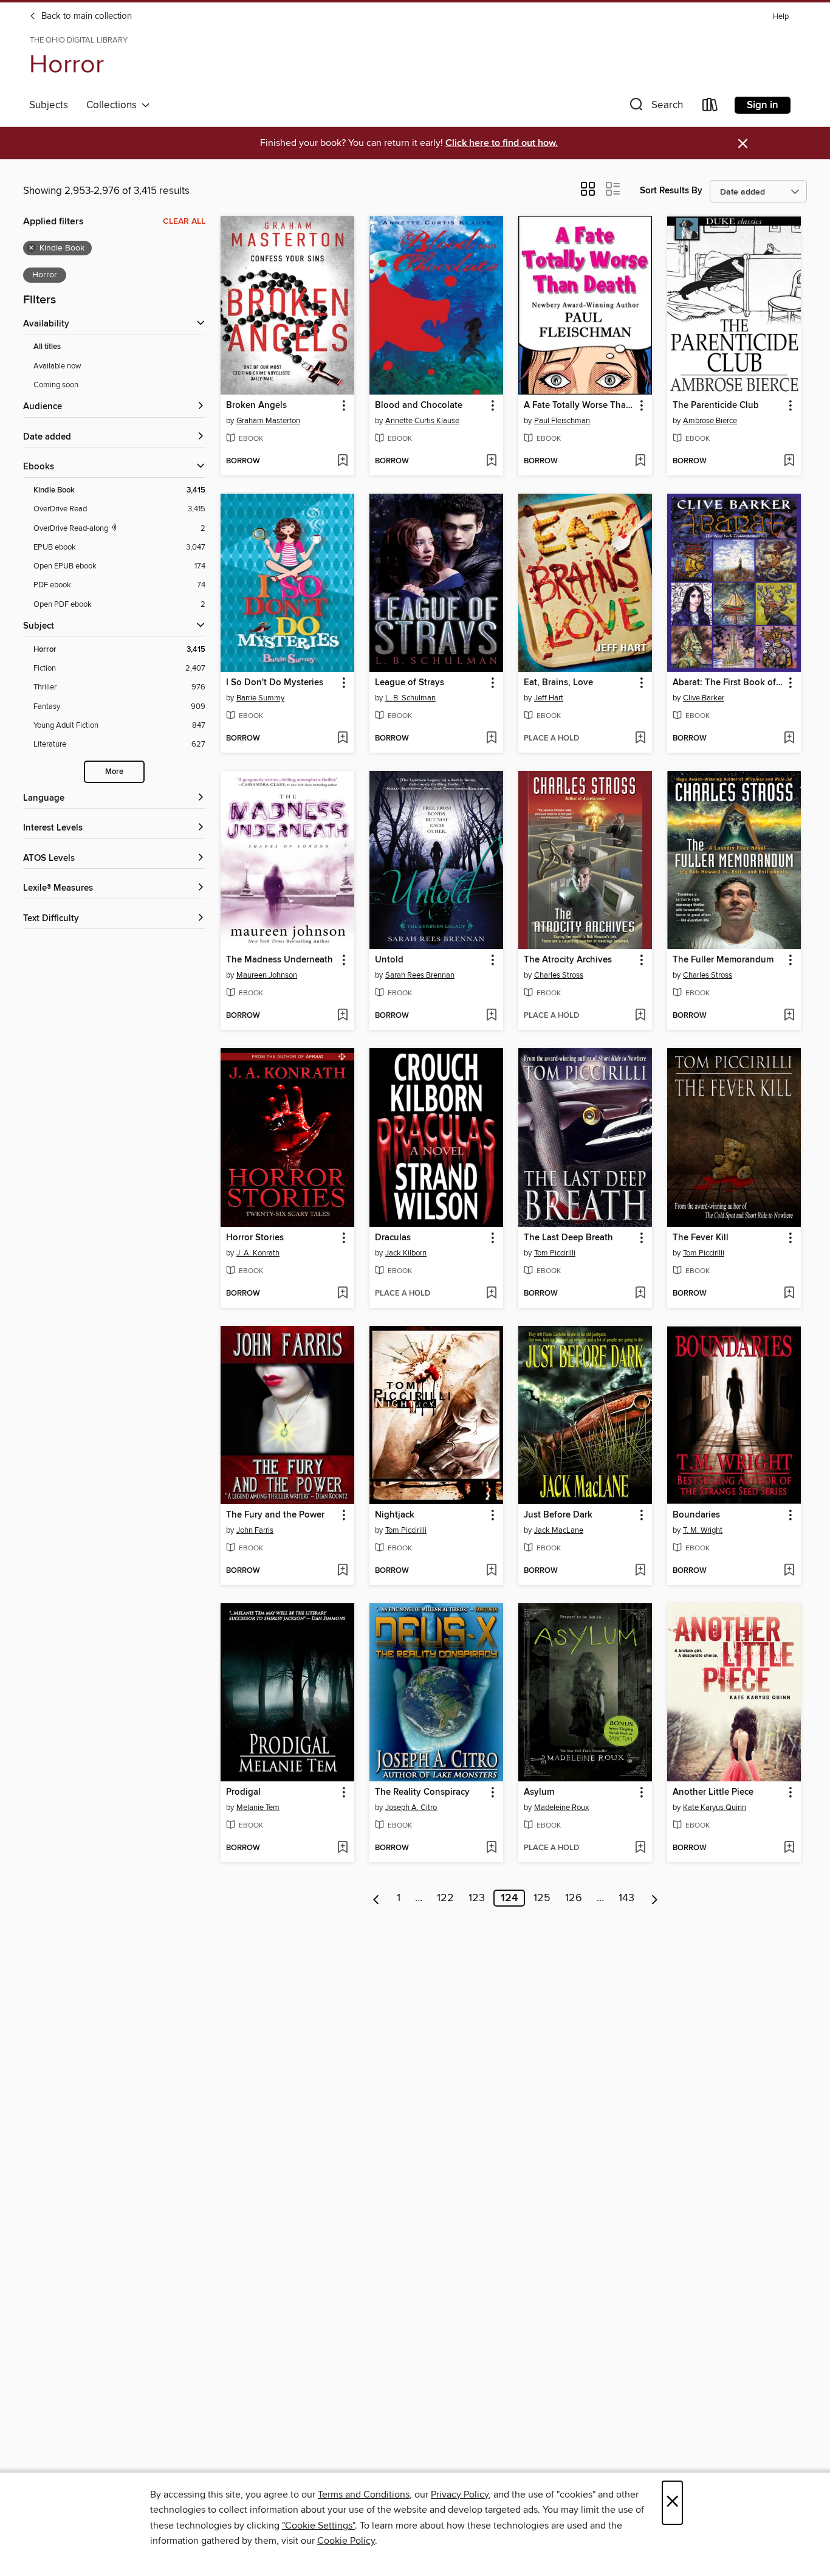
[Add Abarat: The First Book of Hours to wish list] (789, 739)
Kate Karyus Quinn (715, 1808)
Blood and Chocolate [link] (419, 406)
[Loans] (710, 107)
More (114, 772)
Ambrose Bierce (710, 421)
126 (574, 1898)
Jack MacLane (559, 1530)
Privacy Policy (460, 2495)
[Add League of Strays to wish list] (491, 739)
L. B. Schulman (410, 698)
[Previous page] (376, 1898)
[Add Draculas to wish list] (491, 1294)
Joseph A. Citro (411, 1808)
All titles (47, 347)
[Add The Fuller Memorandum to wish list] (789, 1016)
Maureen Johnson (267, 975)
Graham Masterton (268, 421)
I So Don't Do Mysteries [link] (275, 683)
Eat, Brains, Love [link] (558, 683)
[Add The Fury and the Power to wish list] (342, 1571)
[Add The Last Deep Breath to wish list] (640, 1294)
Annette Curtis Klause (422, 421)
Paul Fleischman (562, 421)
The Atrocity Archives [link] (568, 960)
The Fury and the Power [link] (275, 1515)
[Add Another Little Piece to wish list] (789, 1848)
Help (781, 17)
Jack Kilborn (406, 1253)
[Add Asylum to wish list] (640, 1848)
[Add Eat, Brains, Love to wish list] (640, 739)
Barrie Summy (260, 698)
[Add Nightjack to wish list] (491, 1571)
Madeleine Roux (561, 1808)
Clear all (184, 221)
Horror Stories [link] (255, 1238)
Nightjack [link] (395, 1515)
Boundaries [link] (696, 1515)
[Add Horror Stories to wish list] (342, 1294)
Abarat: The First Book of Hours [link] (728, 683)
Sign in (763, 105)
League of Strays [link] (410, 683)
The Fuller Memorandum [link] (723, 960)
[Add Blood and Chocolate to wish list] (491, 461)
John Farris (255, 1530)
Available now (57, 366)
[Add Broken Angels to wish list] (342, 461)
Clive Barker (704, 698)
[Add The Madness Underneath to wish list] (342, 1016)
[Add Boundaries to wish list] (789, 1571)
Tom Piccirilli (555, 1253)
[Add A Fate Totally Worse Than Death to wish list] (640, 461)
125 (542, 1898)
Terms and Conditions (364, 2495)
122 (445, 1898)
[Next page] (655, 1898)
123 (477, 1898)
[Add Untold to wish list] (491, 1016)
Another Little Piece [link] (713, 1792)
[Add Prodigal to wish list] (342, 1848)
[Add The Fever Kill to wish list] (789, 1294)
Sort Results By (671, 191)
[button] (655, 107)
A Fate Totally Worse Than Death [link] (579, 406)
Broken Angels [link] (256, 406)
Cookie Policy (346, 2541)
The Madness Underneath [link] (280, 960)
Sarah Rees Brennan (420, 975)
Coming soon (56, 385)
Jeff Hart (549, 698)
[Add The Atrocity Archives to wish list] (640, 1016)
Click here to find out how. (502, 143)
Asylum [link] (539, 1792)
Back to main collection (85, 16)
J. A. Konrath (258, 1253)
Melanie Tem (258, 1808)
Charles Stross (559, 975)
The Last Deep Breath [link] (568, 1238)
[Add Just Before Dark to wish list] (640, 1571)
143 (626, 1898)
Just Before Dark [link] (558, 1515)
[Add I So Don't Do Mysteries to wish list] (342, 739)
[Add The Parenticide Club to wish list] (789, 461)
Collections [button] (114, 105)
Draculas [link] (393, 1238)
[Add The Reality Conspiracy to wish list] (491, 1848)
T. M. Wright (703, 1530)
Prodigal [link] (243, 1792)
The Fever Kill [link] (701, 1238)
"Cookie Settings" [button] (318, 2526)
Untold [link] (389, 960)
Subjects (49, 105)
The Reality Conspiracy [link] (422, 1792)
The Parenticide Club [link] (716, 406)
